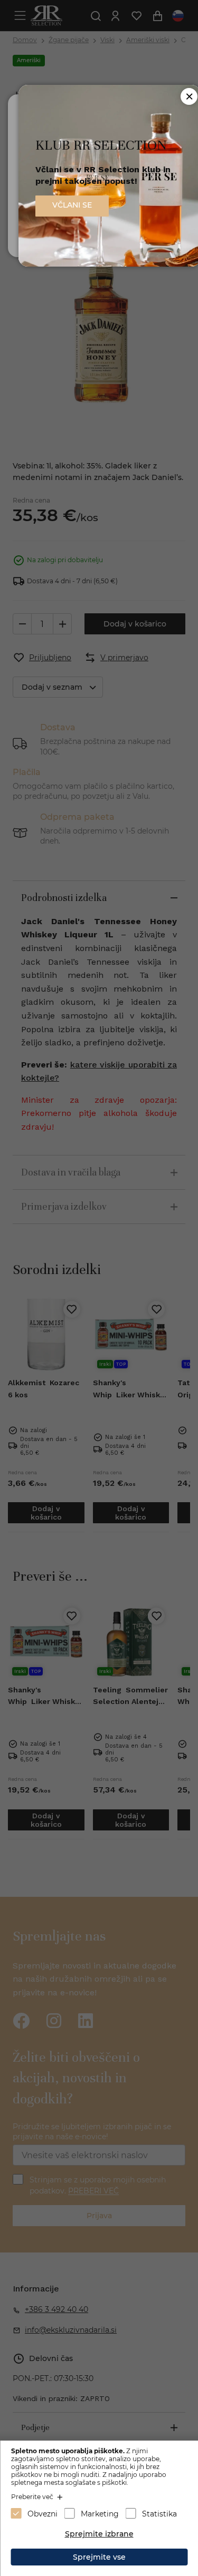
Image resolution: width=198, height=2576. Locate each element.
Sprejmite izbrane (99, 2534)
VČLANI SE (72, 205)
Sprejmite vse (99, 2557)
